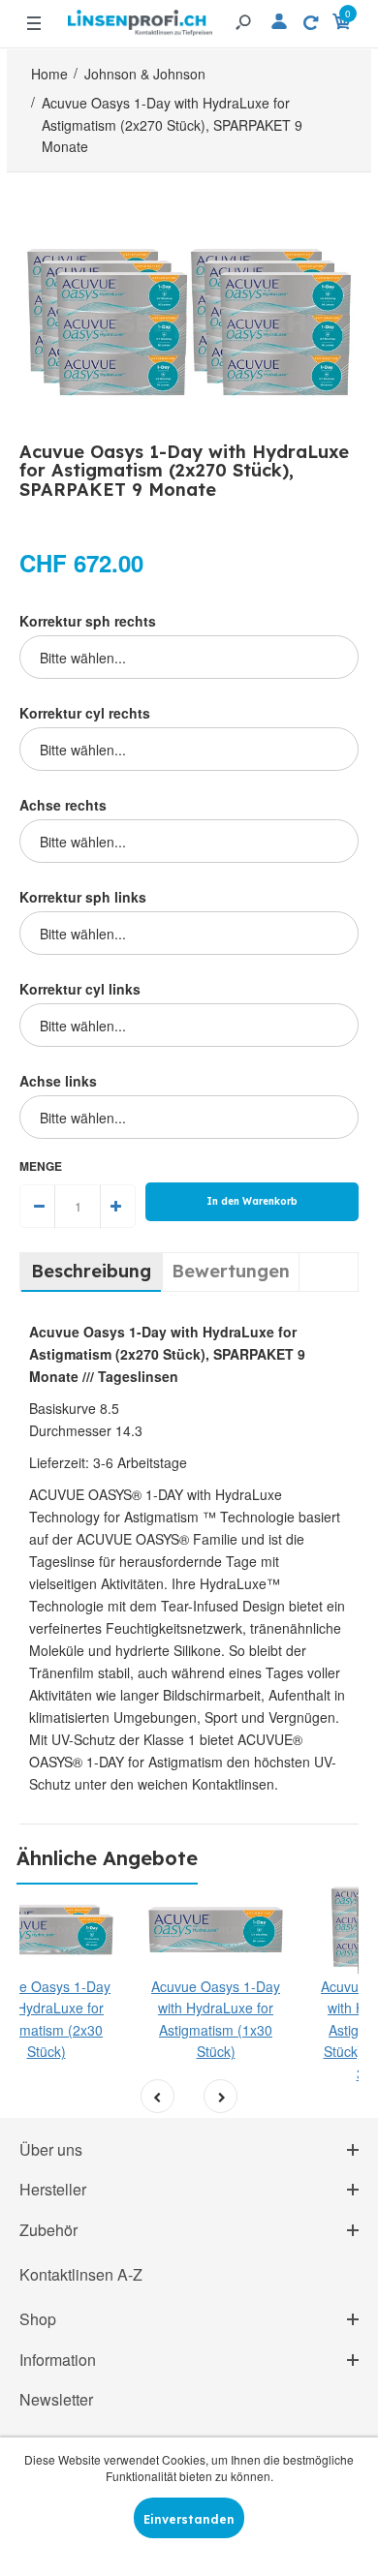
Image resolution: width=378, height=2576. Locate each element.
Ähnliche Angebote (107, 1858)
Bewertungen (231, 1271)
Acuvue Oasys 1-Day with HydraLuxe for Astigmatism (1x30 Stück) (216, 2019)
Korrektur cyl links (80, 989)
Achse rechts (63, 805)
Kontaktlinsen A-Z (81, 2274)
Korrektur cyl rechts (85, 713)
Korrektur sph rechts (88, 621)
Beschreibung (91, 1271)
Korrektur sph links (83, 897)
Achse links (58, 1081)
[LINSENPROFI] (141, 15)
